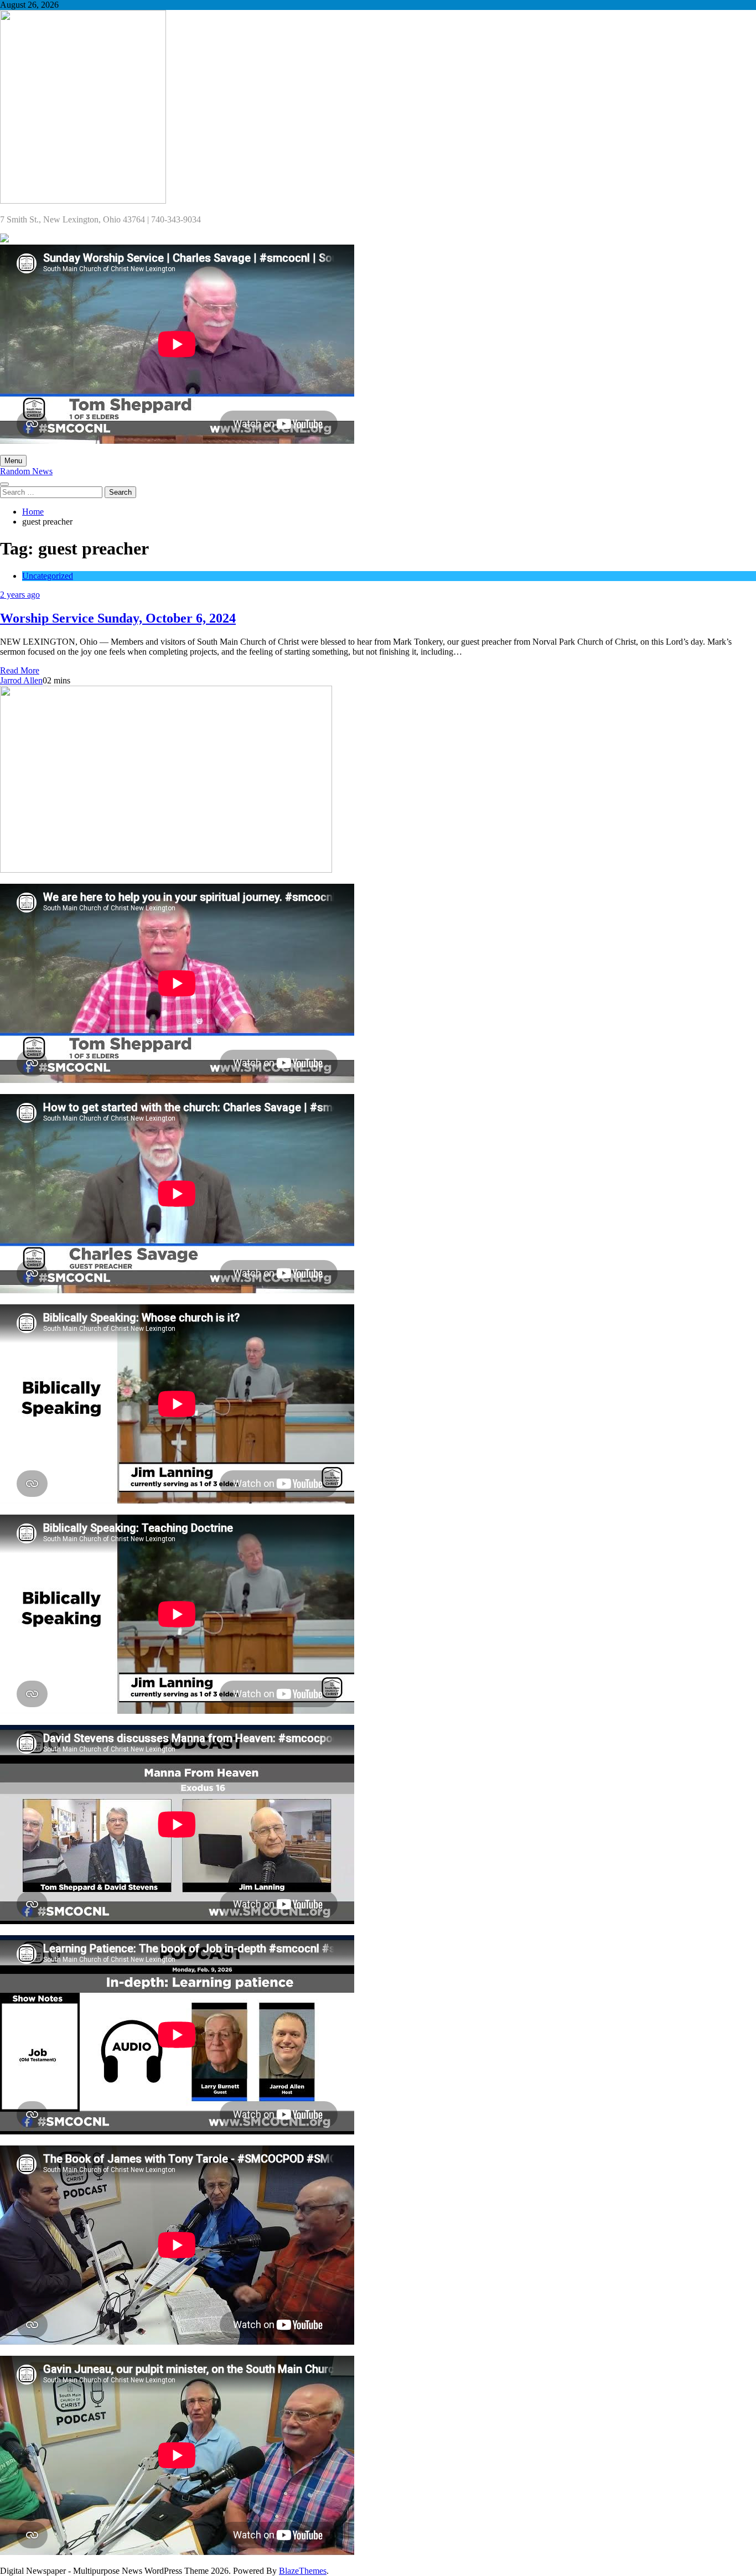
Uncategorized (48, 576)
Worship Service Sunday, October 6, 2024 (118, 618)
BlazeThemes (303, 2571)
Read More (20, 670)
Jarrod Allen (21, 680)
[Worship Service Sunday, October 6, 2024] (166, 870)
